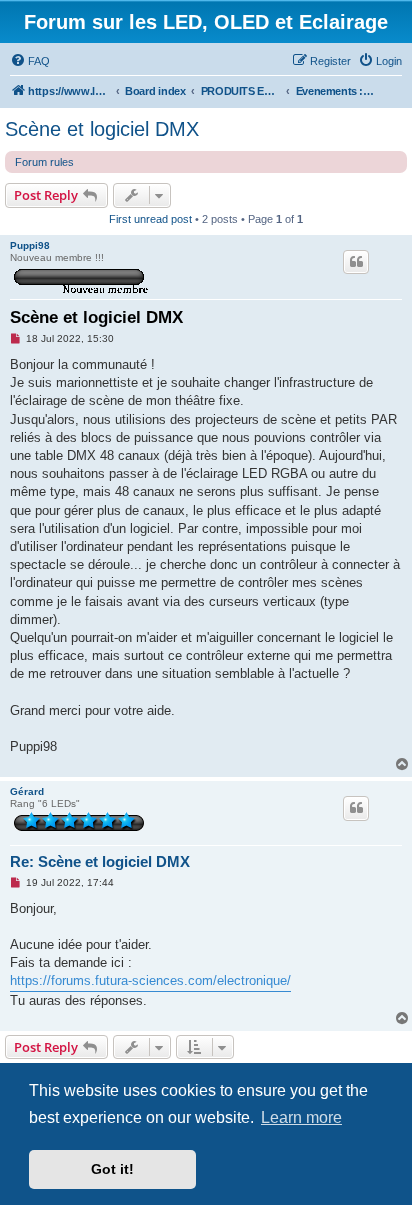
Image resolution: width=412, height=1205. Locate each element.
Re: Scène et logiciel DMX (100, 861)
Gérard (27, 791)
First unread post (150, 219)
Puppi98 (30, 245)
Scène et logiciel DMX (102, 129)
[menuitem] (30, 61)
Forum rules (44, 162)
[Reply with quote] (356, 262)
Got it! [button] (112, 1169)
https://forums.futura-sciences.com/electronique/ (150, 980)
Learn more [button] (301, 1117)
